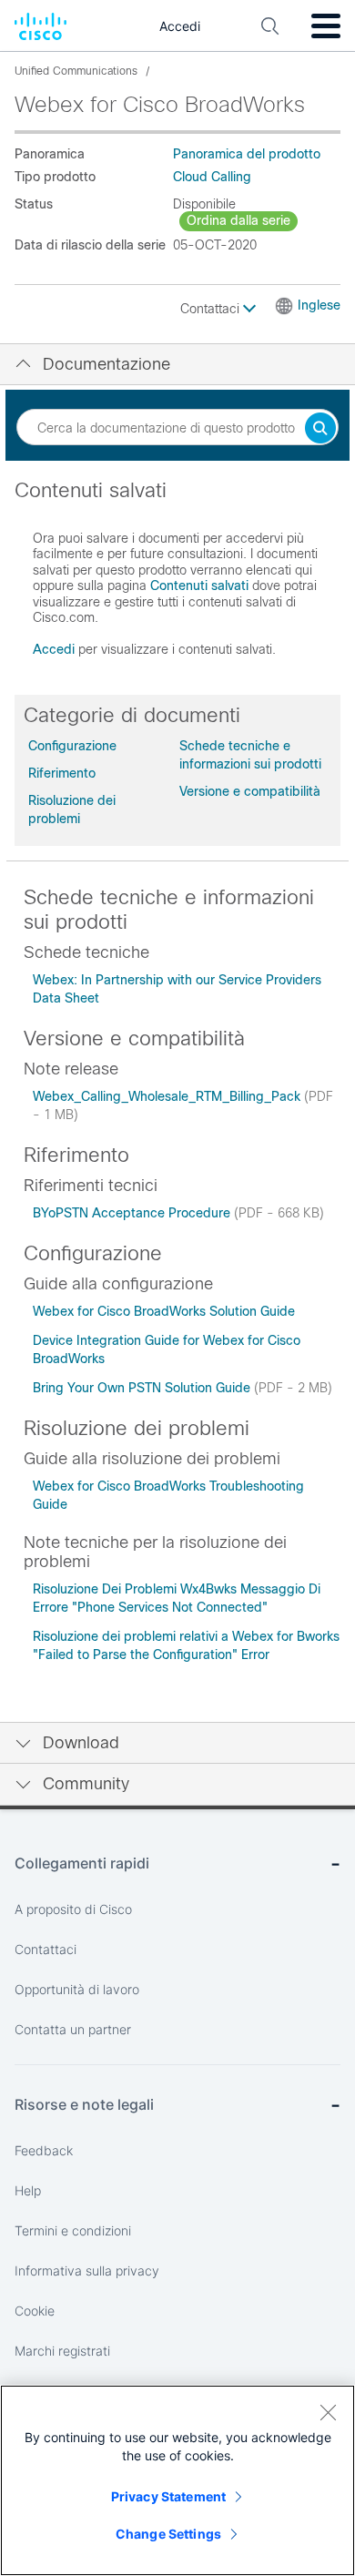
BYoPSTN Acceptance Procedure (133, 1213)
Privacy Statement (168, 2496)
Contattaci (212, 309)
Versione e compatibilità (250, 791)
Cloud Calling (212, 177)
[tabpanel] (177, 577)
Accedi (54, 649)
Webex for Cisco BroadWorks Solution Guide (164, 1311)
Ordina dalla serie (238, 220)
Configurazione (72, 746)
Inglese (319, 305)
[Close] (328, 2412)
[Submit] (320, 429)
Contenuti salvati (199, 585)
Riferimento (62, 773)
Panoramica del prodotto (247, 154)
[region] (177, 2480)
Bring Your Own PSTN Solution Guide (143, 1388)
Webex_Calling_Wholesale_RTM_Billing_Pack (168, 1096)
